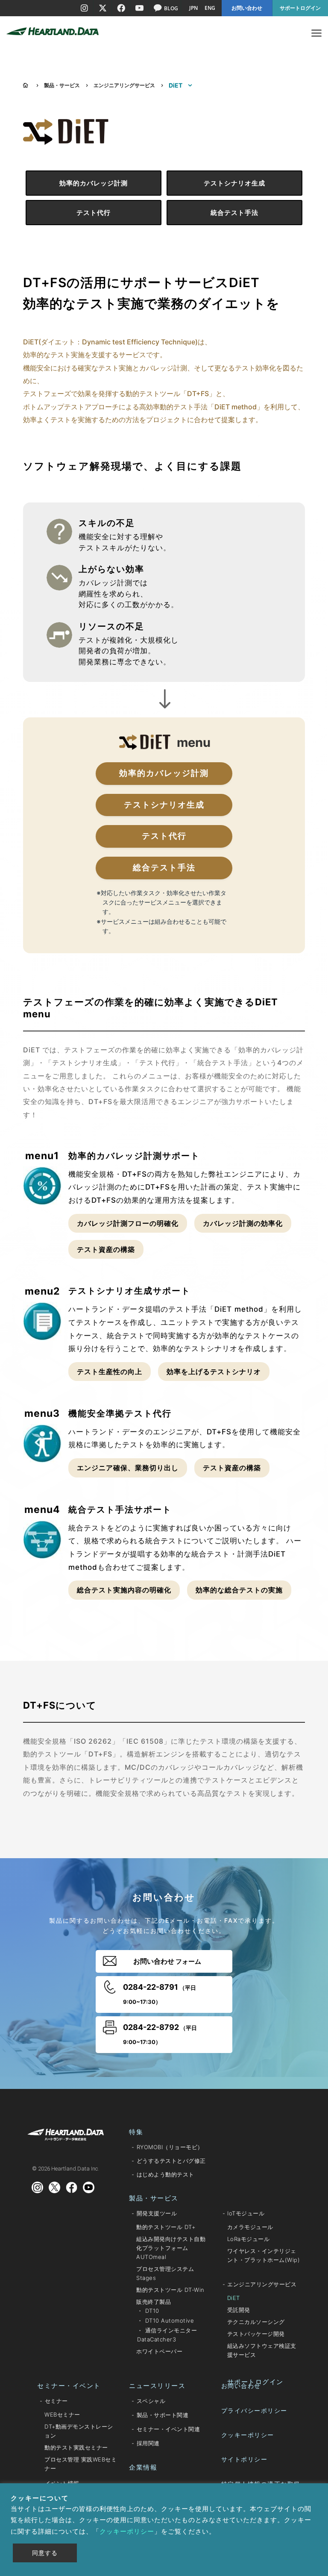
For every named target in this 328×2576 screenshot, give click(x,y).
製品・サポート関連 (163, 2415)
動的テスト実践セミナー (76, 2447)
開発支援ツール (157, 2213)
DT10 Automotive (170, 2320)
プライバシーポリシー (254, 2410)
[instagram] (84, 8)
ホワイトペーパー (159, 2351)
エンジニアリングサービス (124, 85)
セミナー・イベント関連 (168, 2429)
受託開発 (239, 2310)
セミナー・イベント (69, 2386)
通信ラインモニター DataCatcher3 (167, 2335)
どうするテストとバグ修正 (171, 2161)
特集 (136, 2132)
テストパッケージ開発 (256, 2334)
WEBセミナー (62, 2414)
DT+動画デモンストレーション (79, 2431)
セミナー (56, 2401)
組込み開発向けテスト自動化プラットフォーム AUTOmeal (171, 2248)
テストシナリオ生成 (234, 183)
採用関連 (148, 2443)
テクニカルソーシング (256, 2322)
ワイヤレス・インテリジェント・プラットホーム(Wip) (264, 2255)
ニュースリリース (157, 2386)
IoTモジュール (246, 2213)
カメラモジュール (250, 2227)
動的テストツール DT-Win (170, 2290)
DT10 (152, 2311)
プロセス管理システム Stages (165, 2273)
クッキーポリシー (248, 2435)
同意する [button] (45, 2553)
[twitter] (102, 8)
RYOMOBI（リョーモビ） (170, 2147)
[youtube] (139, 8)
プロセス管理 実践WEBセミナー (81, 2464)
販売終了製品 (154, 2302)
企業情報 (143, 2467)
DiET (234, 2298)
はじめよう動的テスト (165, 2174)
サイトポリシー (245, 2459)
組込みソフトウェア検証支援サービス (262, 2350)
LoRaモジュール (249, 2239)
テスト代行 (94, 213)
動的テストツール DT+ (166, 2227)
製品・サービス (62, 85)
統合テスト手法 (234, 213)
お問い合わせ (241, 2386)
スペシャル (151, 2401)
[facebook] (121, 8)
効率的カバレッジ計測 (94, 183)
